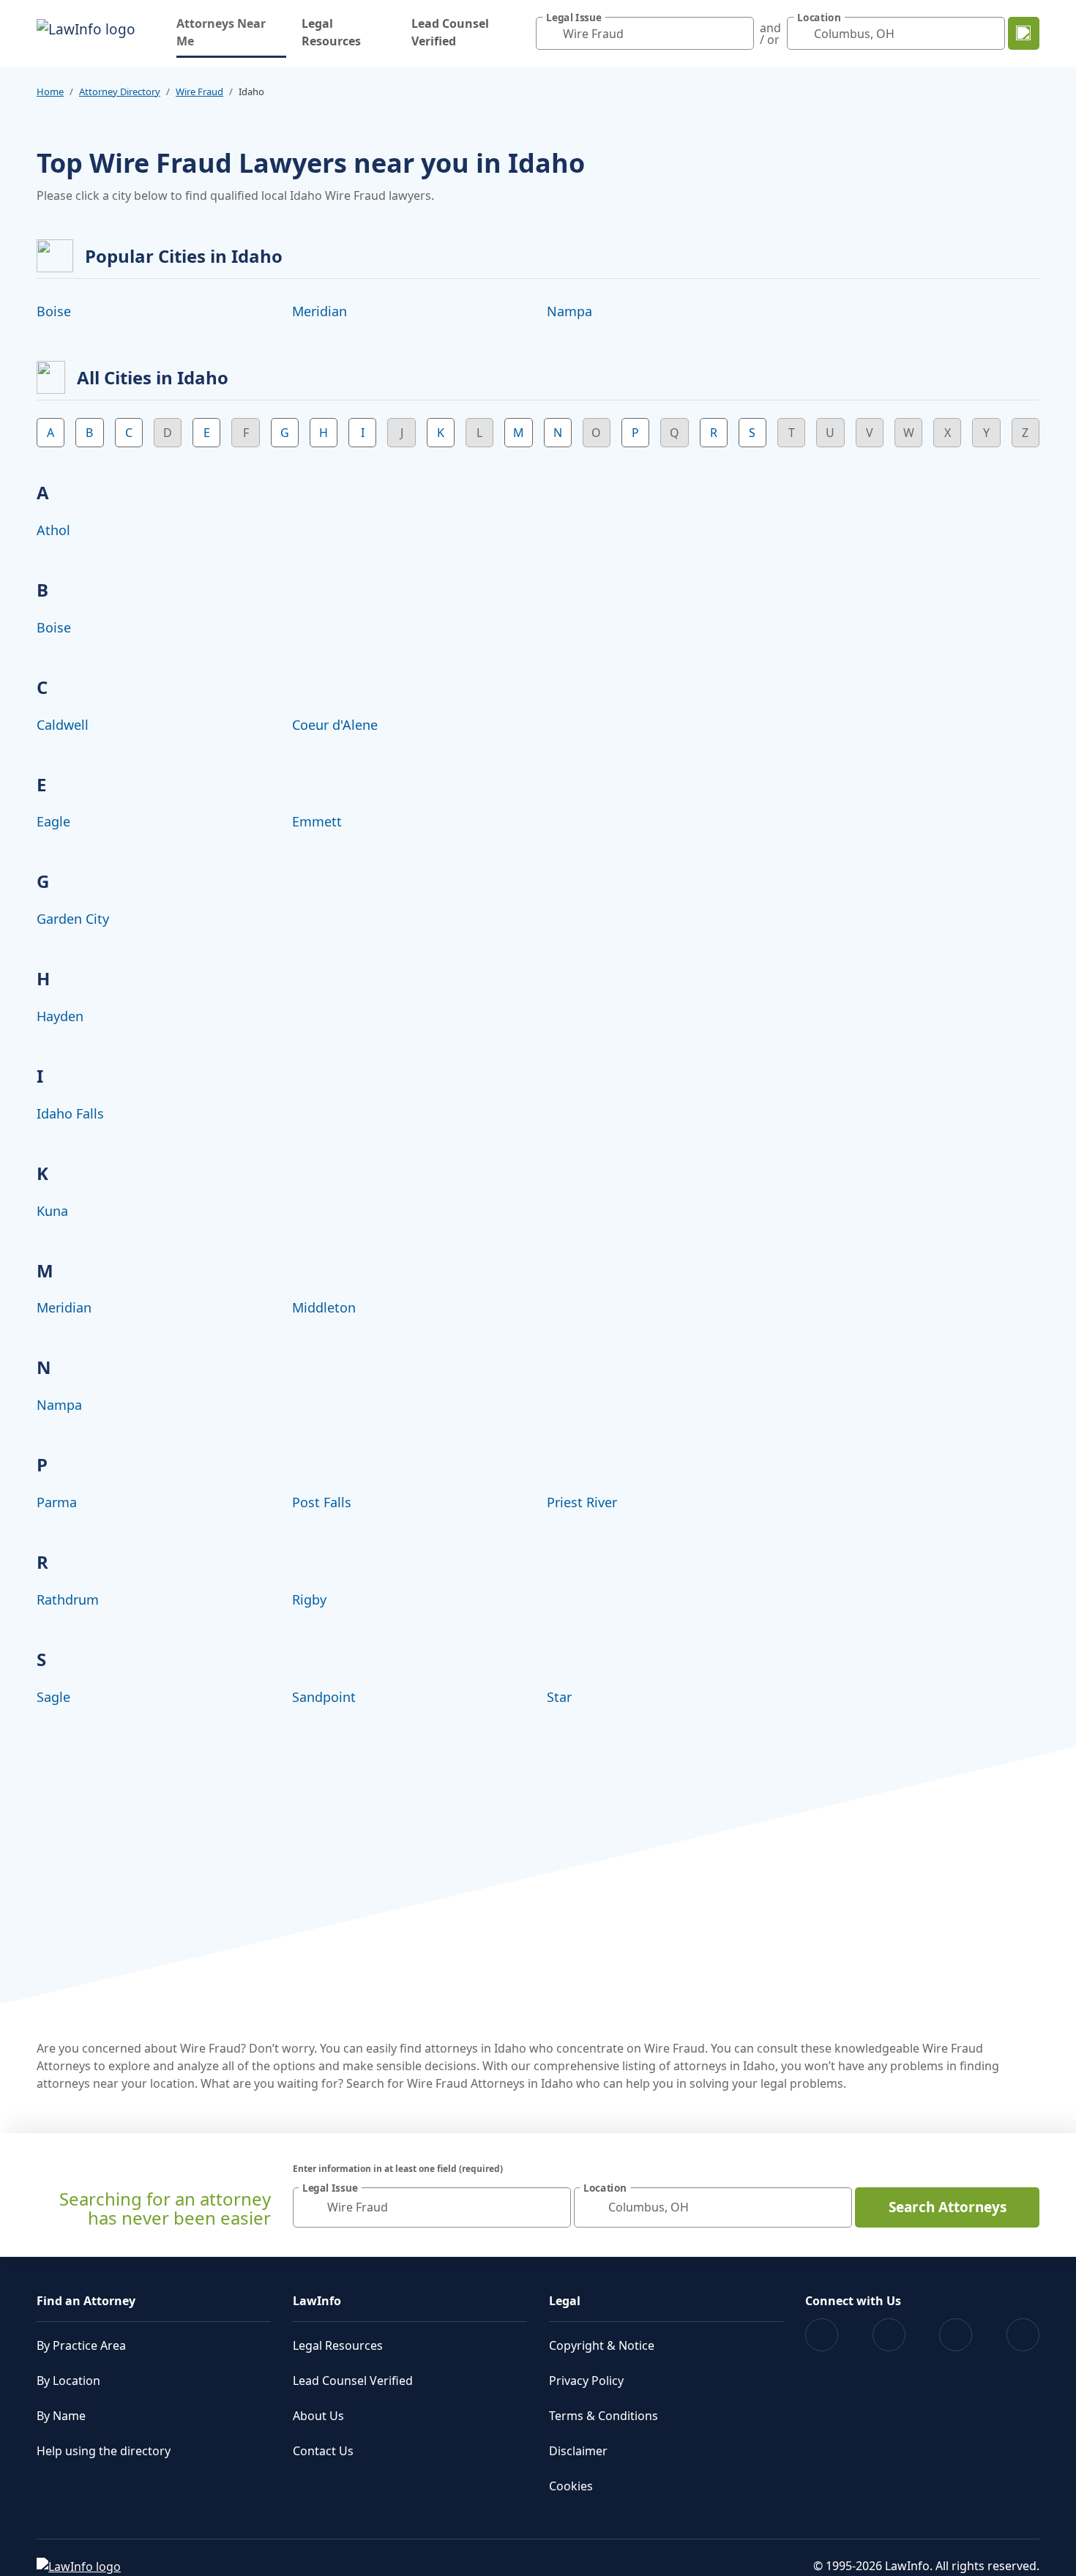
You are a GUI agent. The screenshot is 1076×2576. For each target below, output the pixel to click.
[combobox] (645, 33)
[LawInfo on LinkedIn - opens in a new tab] (1023, 2335)
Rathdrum (68, 1599)
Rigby (309, 1599)
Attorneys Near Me (231, 32)
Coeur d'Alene (335, 725)
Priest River (582, 1502)
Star (559, 1697)
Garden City (73, 919)
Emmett (317, 821)
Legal (565, 2301)
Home (50, 92)
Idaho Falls (70, 1113)
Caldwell (63, 725)
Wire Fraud (199, 92)
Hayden (60, 1016)
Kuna (52, 1211)
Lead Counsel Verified (450, 32)
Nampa (569, 311)
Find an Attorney (86, 2301)
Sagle (53, 1697)
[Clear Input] (739, 34)
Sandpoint (324, 1697)
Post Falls (322, 1502)
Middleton (324, 1307)
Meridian (320, 311)
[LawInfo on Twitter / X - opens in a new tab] (889, 2335)
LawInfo (317, 2301)
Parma (57, 1502)
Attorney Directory (120, 92)
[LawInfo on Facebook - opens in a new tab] (822, 2335)
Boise (54, 311)
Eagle (53, 821)
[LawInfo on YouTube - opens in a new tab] (956, 2335)
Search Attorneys (948, 2207)
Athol (53, 530)
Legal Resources (331, 32)
